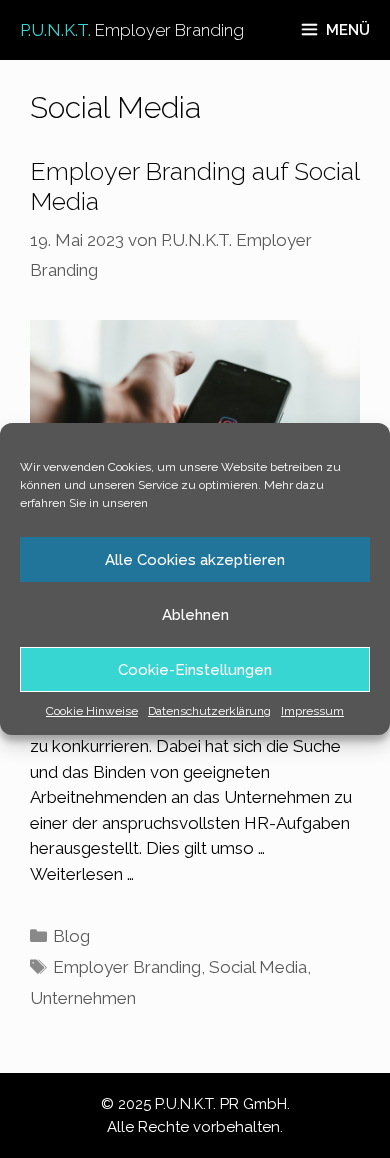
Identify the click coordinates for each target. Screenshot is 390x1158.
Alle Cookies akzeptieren (195, 560)
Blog (71, 936)
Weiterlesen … (82, 874)
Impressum (312, 711)
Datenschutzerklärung (209, 711)
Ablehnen (195, 615)
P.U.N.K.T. (132, 30)
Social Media (258, 967)
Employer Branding (127, 967)
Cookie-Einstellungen (195, 670)
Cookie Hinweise (92, 711)
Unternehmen (83, 998)
